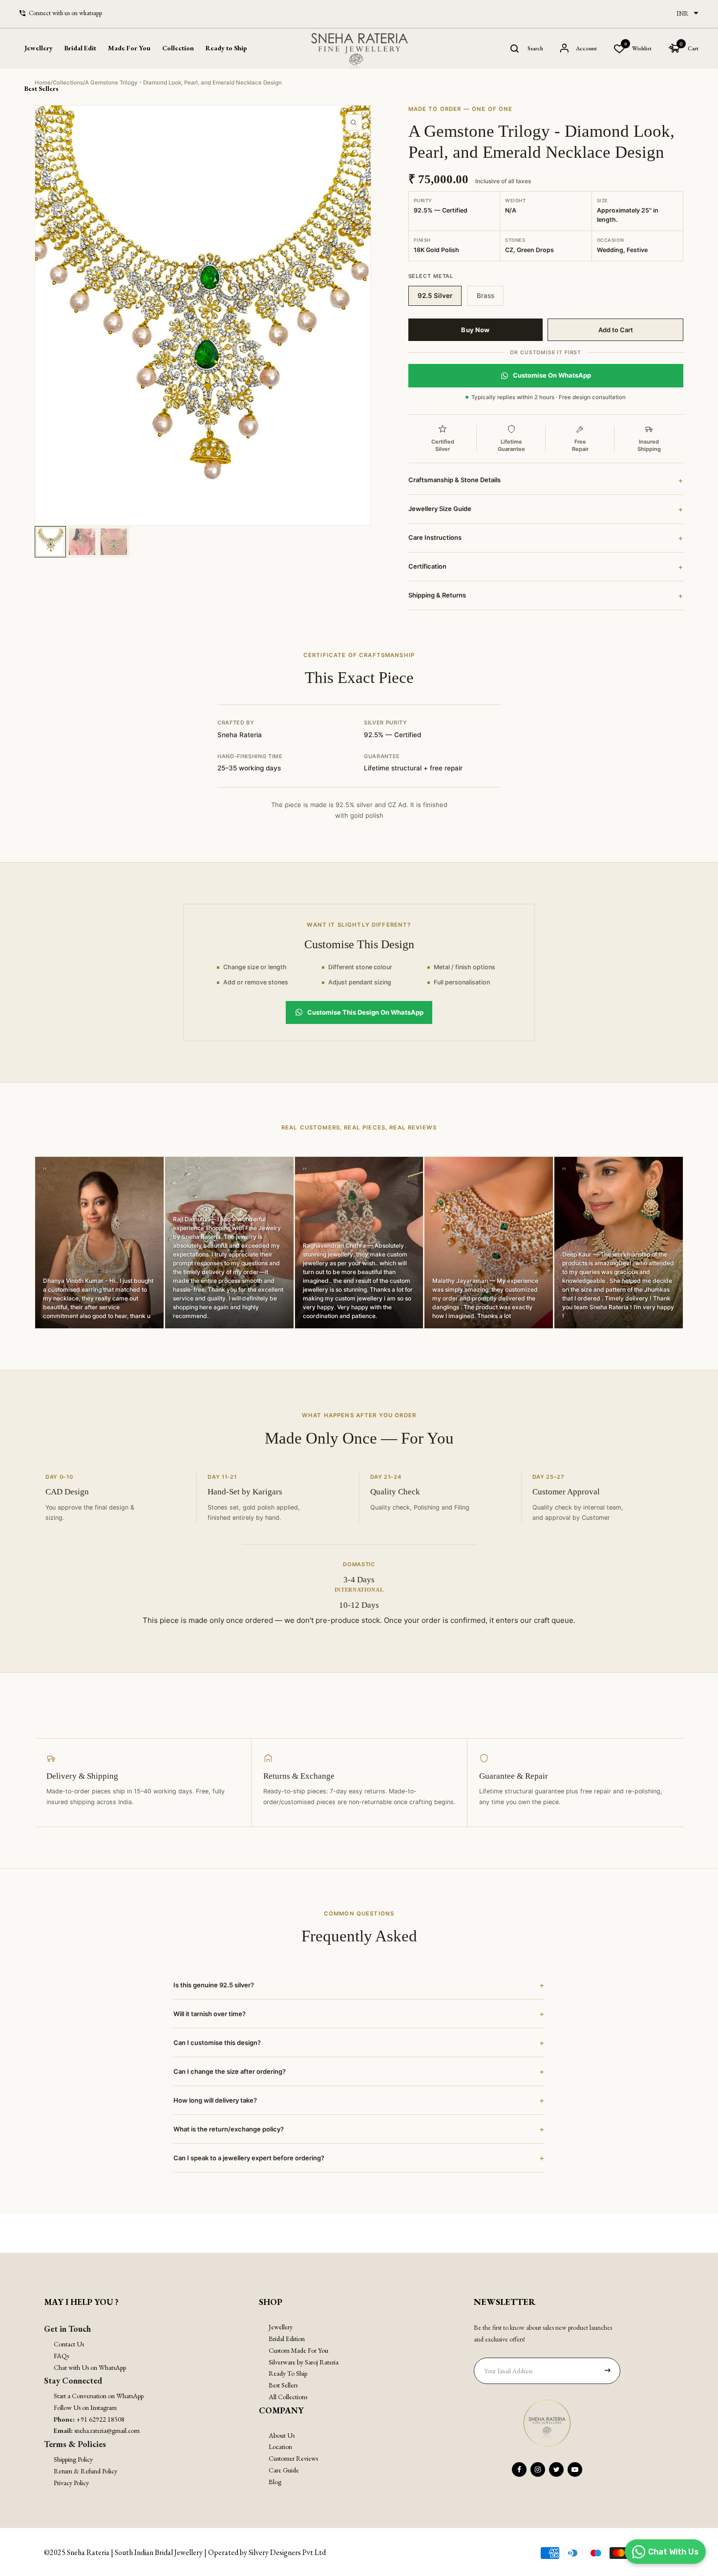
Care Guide (284, 2470)
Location (280, 2447)
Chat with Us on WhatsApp (90, 2367)
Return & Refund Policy (85, 2471)
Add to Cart (616, 330)
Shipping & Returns (546, 596)
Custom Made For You (298, 2350)
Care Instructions (546, 538)
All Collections (288, 2397)
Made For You (129, 48)
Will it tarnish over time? (359, 2014)
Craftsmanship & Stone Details (546, 480)
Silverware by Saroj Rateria (304, 2362)
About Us (282, 2435)
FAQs (61, 2356)
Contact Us (69, 2344)
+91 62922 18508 (100, 2419)
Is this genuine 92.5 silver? (359, 1985)
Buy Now (475, 330)
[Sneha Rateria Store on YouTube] (575, 2470)
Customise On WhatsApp (552, 375)
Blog (275, 2482)
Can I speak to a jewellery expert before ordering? (359, 2158)
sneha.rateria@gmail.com (107, 2430)
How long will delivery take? (359, 2100)
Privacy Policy (71, 2483)
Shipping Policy (73, 2459)
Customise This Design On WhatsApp (365, 1012)
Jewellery (281, 2327)
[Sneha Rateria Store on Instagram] (538, 2470)
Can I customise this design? (359, 2043)
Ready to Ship (226, 48)
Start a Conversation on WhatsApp (99, 2396)
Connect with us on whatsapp (65, 13)
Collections (68, 83)
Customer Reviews (293, 2458)
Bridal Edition (287, 2339)
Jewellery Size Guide (546, 509)
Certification (546, 567)
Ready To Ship (288, 2373)
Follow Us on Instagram (85, 2407)
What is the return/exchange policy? (359, 2129)
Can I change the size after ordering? (359, 2071)
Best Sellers (42, 88)
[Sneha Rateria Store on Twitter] (556, 2470)
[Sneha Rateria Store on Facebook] (519, 2470)
